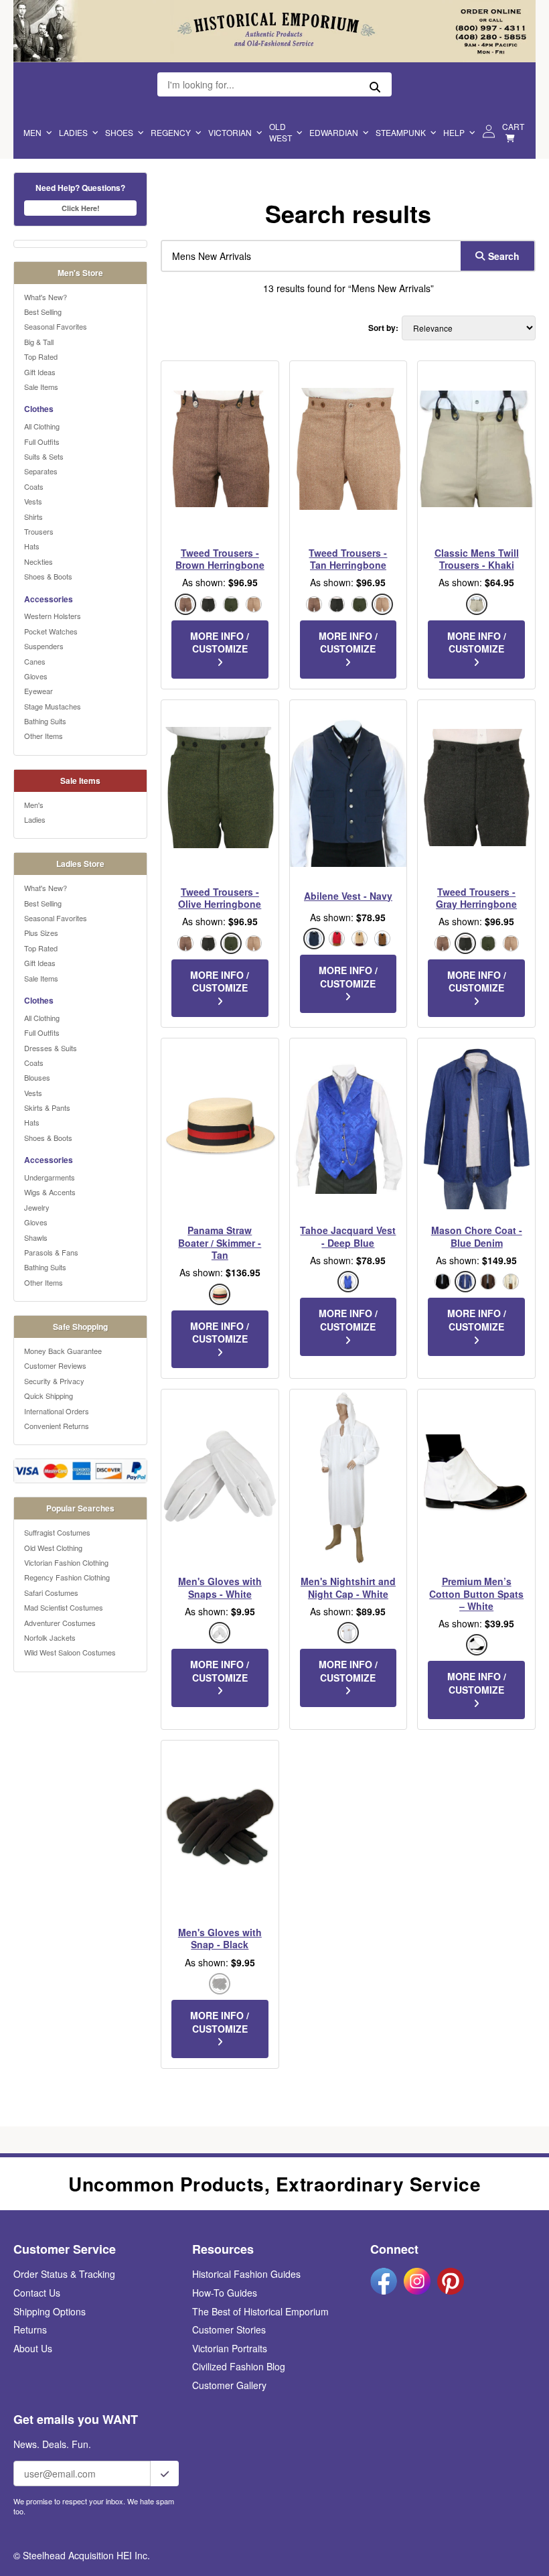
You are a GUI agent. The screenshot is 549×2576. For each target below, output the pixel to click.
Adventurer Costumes (60, 1623)
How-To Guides (225, 2293)
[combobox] (308, 256)
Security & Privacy (54, 1381)
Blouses (37, 1077)
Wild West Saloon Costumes (70, 1652)
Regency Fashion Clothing (67, 1577)
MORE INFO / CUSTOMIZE (220, 642)
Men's (34, 805)
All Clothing (42, 426)
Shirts (33, 517)
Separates (41, 471)
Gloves (36, 676)
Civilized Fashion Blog (239, 2366)
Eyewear (38, 691)
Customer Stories (229, 2329)
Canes (35, 661)
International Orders (57, 1411)
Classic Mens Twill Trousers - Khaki (477, 559)
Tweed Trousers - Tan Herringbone (348, 559)
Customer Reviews (55, 1365)
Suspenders (44, 646)
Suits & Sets (44, 456)
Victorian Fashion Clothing (66, 1562)
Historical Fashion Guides (246, 2274)
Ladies (73, 132)
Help (454, 132)
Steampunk (401, 132)
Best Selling (43, 312)
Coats (34, 486)
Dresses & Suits (51, 1048)
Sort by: (383, 328)
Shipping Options (50, 2311)
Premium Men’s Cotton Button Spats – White (476, 1594)
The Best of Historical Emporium (260, 2311)
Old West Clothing (53, 1548)
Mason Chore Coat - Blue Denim (477, 1236)
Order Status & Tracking (64, 2274)
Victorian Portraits (230, 2348)
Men (32, 132)
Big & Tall (39, 342)
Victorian (230, 132)
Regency (171, 132)
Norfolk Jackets (50, 1637)
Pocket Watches (51, 631)
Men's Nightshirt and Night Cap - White (348, 1587)
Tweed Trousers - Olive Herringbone (220, 898)
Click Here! (81, 208)
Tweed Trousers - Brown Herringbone (220, 559)
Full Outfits (42, 442)
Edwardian (334, 132)
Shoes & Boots (48, 576)
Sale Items (41, 387)
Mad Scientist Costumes (64, 1607)
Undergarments (50, 1177)
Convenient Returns (57, 1426)
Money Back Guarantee (63, 1351)
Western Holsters (53, 616)
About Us (33, 2348)
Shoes (119, 132)
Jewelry (37, 1207)
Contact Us (37, 2293)
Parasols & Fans (51, 1252)
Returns (30, 2329)
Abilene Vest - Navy (348, 896)
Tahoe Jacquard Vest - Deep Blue (348, 1236)
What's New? (46, 297)
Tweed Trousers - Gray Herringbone (476, 898)
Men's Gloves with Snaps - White (220, 1587)
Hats (32, 546)
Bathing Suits (45, 721)
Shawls (36, 1237)
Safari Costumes (51, 1592)
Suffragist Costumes (57, 1532)
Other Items (44, 736)
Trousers (39, 531)
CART (513, 126)
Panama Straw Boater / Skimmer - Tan (220, 1242)
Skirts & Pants (47, 1107)
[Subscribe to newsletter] (165, 2473)
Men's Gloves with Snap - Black (220, 1938)
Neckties (38, 561)
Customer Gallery (229, 2385)
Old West (281, 132)
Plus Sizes (41, 933)
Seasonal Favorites (56, 326)
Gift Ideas (40, 372)
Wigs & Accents (50, 1192)
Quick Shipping (49, 1396)
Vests (33, 501)
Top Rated (41, 356)
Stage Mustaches (53, 706)
